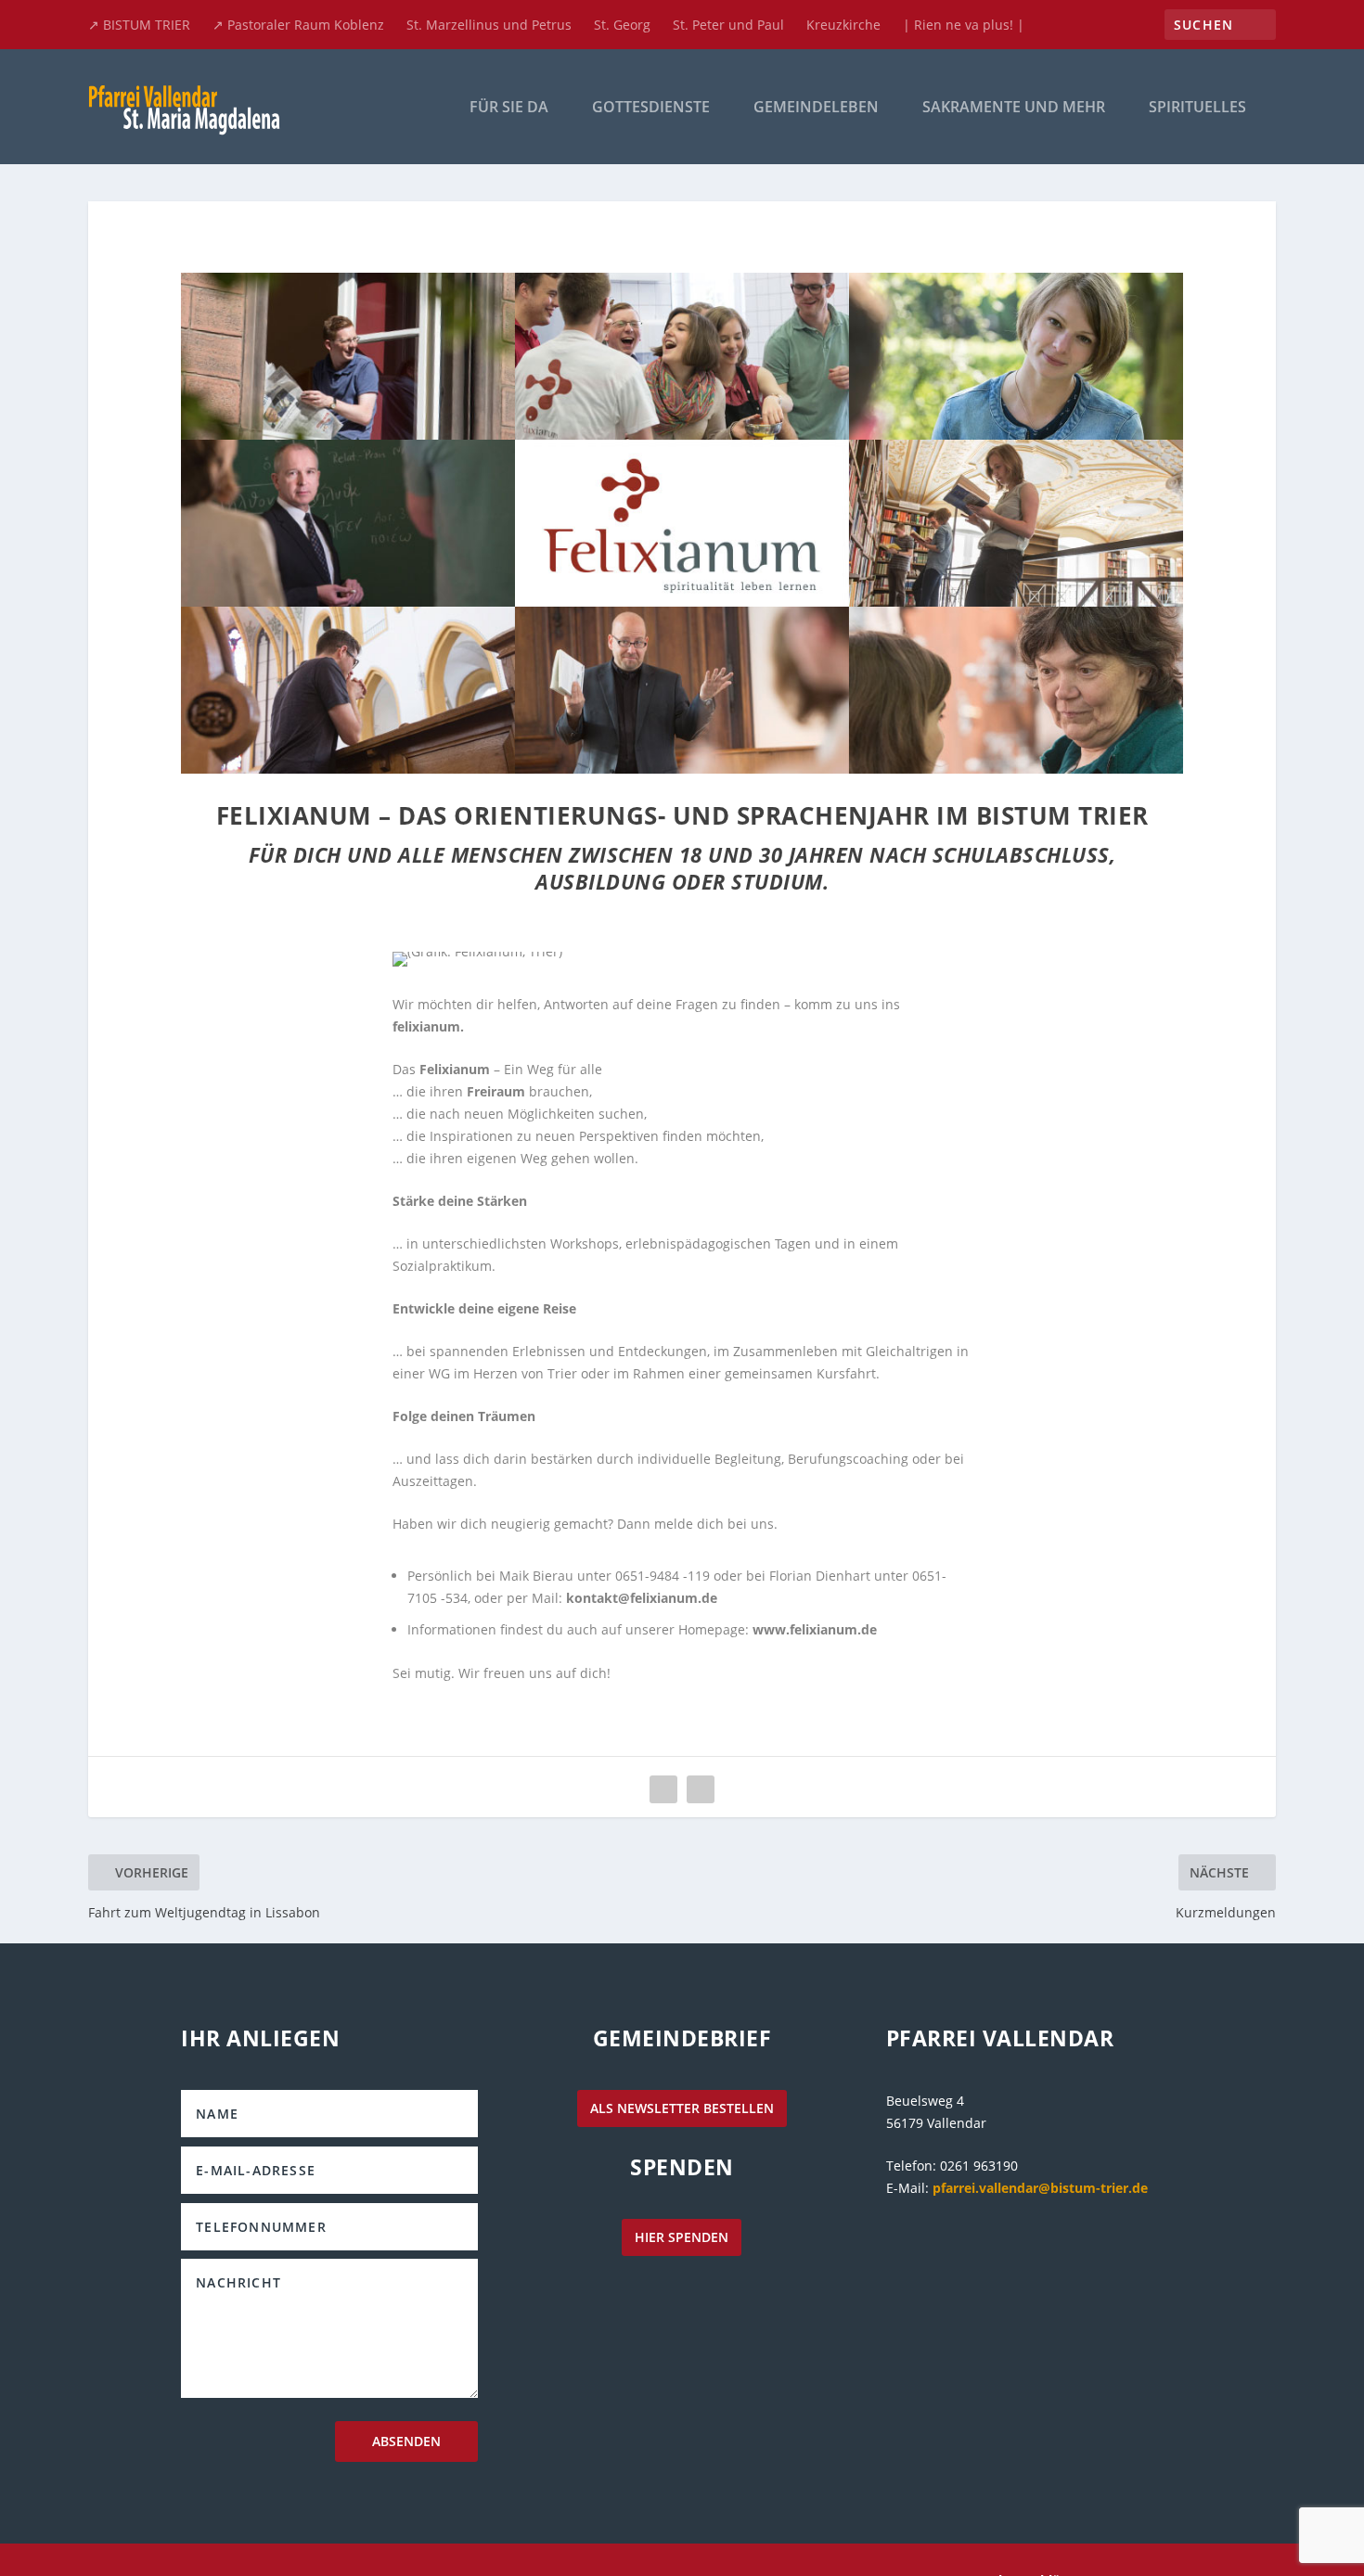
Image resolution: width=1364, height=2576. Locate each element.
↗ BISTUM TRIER (139, 25)
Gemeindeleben (816, 108)
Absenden (406, 2441)
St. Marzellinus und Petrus (489, 25)
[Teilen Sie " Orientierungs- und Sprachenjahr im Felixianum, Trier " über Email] (663, 1789)
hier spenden (682, 2237)
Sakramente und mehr (1014, 108)
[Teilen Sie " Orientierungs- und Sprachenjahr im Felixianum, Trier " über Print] (701, 1789)
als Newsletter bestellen (682, 2108)
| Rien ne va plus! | (964, 25)
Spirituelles (1197, 108)
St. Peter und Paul (728, 25)
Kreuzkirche (843, 25)
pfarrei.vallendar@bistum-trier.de (1040, 2188)
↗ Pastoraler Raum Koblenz (298, 25)
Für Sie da (509, 108)
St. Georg (622, 25)
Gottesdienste (651, 108)
